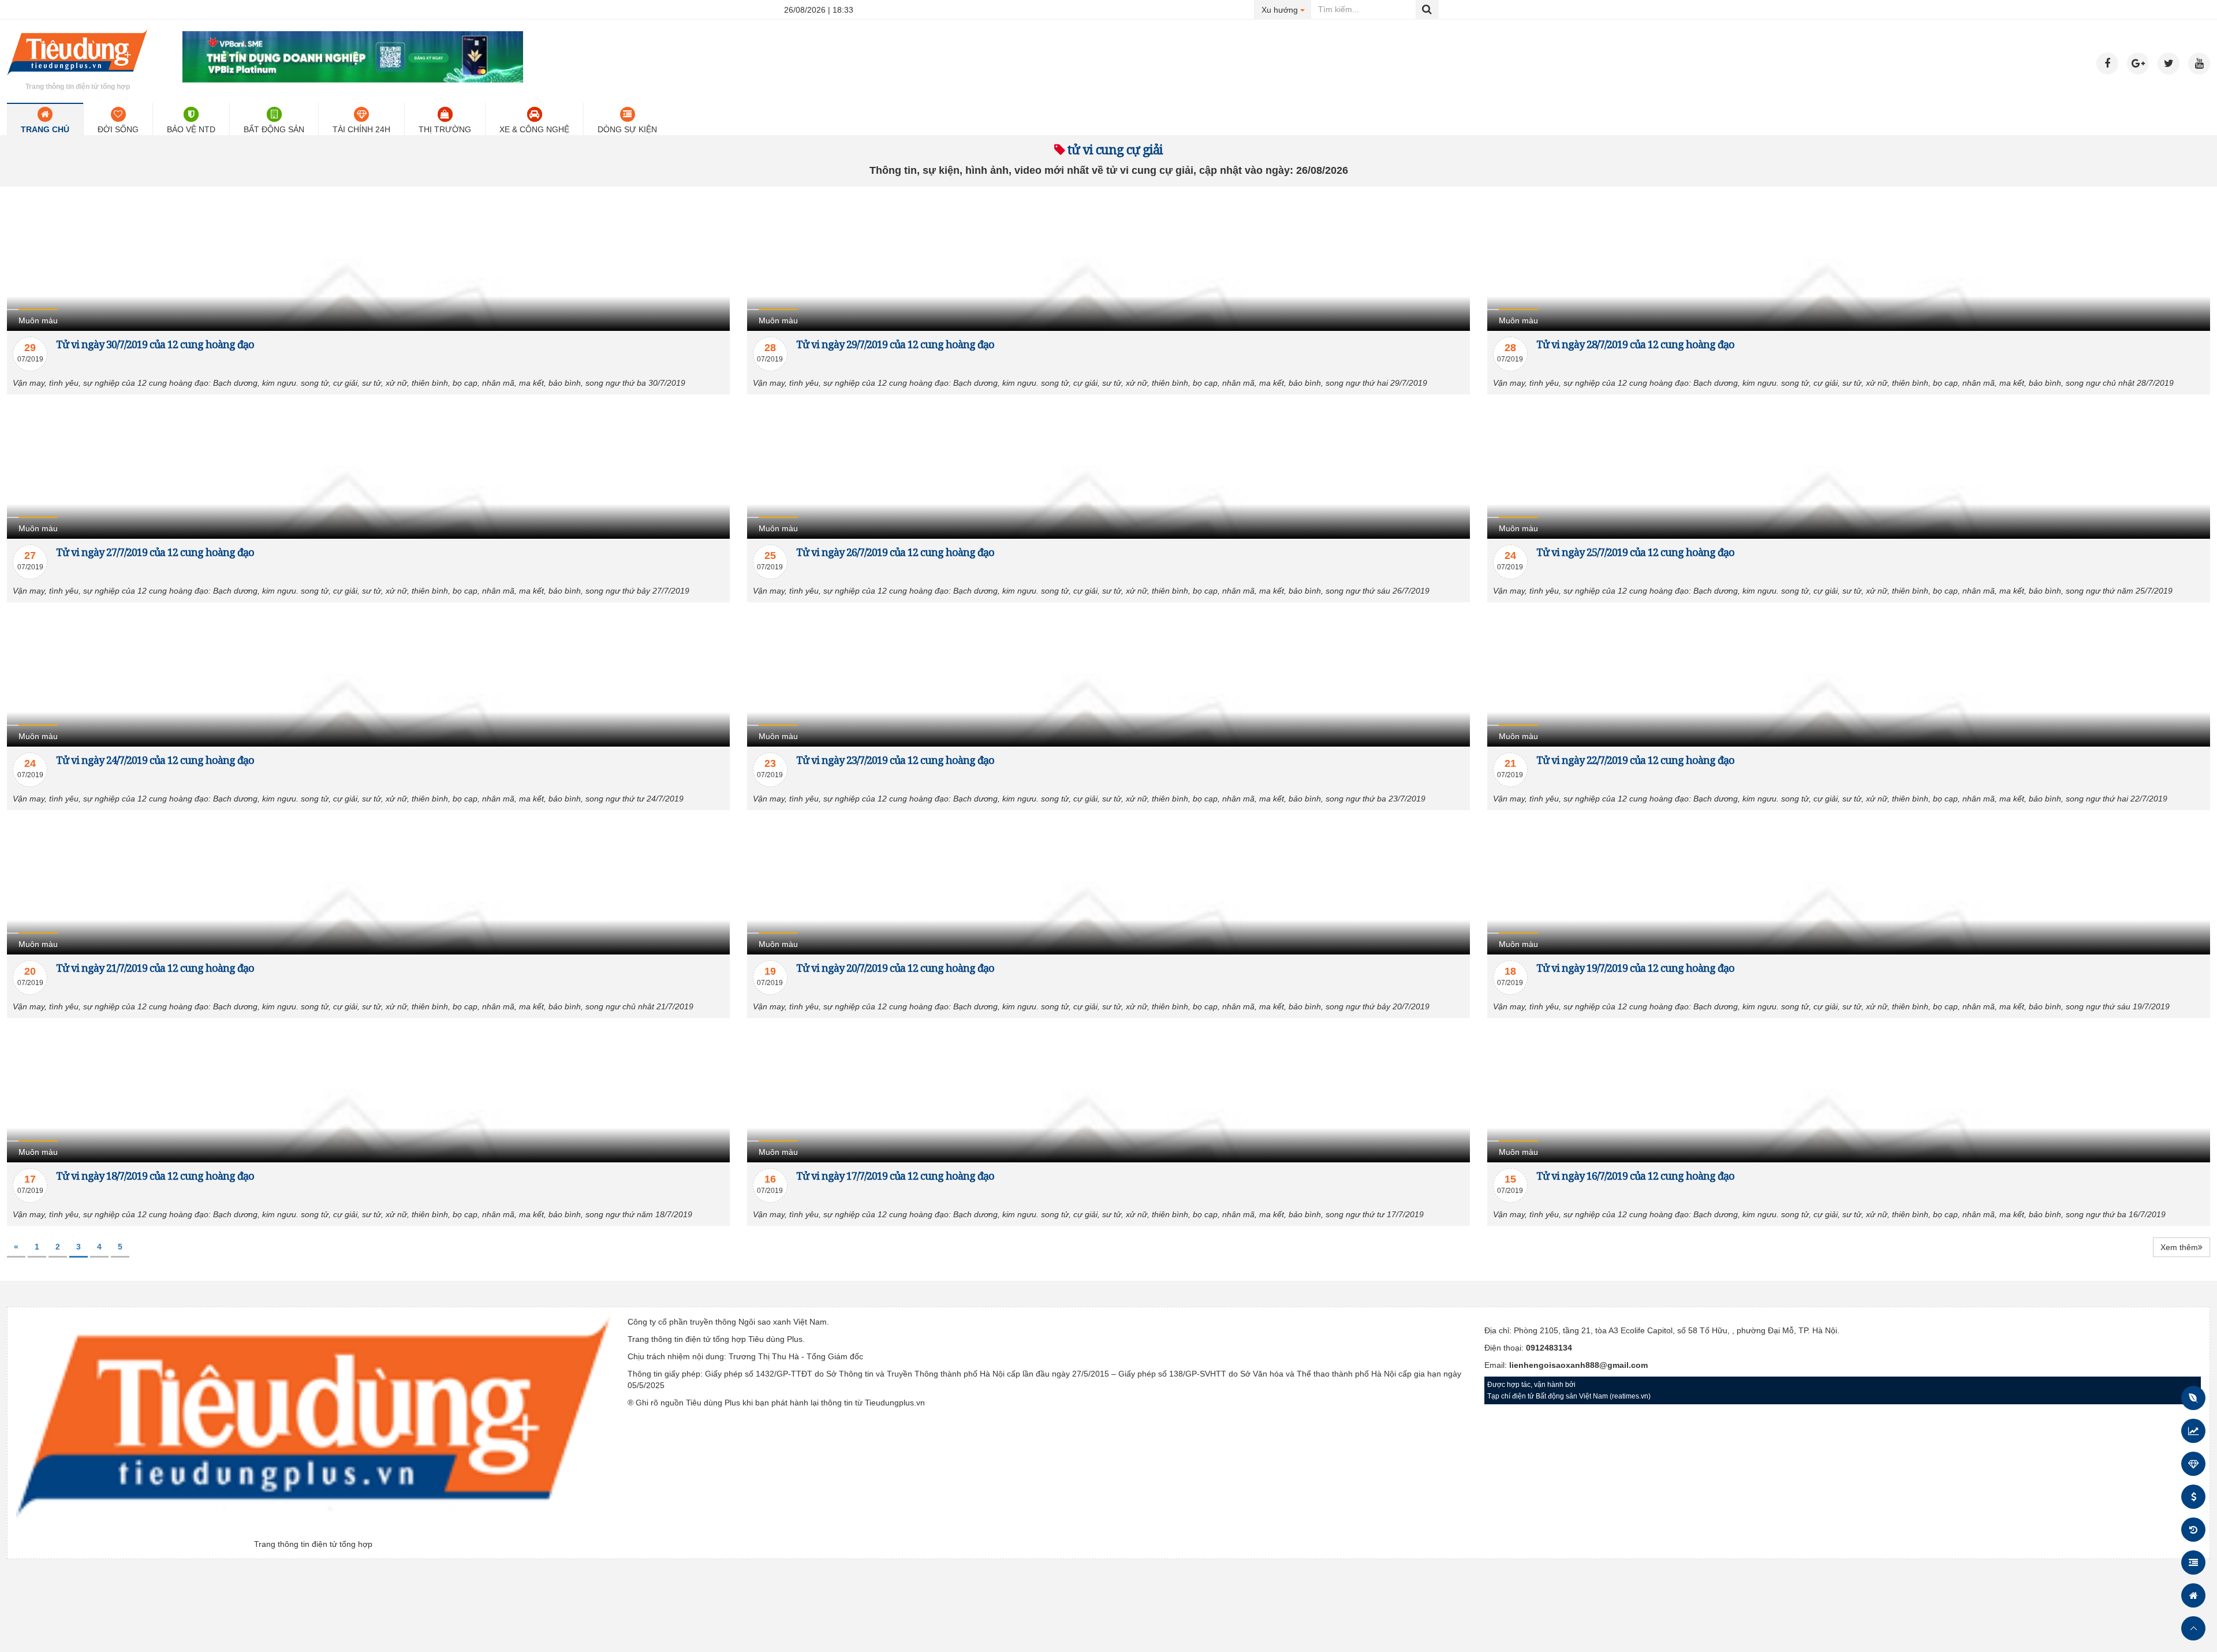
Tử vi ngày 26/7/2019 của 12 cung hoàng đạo (895, 552)
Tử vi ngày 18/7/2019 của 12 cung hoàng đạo (155, 1176)
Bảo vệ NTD (191, 129)
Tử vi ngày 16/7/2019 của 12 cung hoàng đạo (1635, 1176)
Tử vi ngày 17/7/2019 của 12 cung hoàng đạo (895, 1176)
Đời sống (118, 129)
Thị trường (445, 129)
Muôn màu (38, 320)
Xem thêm (2179, 1247)
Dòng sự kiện (627, 129)
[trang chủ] (77, 77)
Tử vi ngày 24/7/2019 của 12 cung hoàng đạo (155, 760)
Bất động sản (274, 129)
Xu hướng (1287, 10)
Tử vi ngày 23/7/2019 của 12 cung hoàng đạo (895, 760)
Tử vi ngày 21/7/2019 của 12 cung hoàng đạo (155, 968)
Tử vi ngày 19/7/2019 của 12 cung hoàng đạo (1635, 968)
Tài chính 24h (361, 129)
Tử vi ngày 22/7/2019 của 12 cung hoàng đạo (1635, 760)
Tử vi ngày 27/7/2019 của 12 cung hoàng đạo (155, 552)
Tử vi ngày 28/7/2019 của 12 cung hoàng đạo (1635, 344)
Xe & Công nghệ (534, 129)
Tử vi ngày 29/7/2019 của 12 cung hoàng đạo (895, 344)
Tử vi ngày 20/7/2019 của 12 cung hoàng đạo (895, 968)
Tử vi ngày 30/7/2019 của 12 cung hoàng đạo (155, 344)
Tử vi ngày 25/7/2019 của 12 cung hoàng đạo (1635, 552)
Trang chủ (45, 129)
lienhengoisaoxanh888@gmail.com (1578, 1365)
